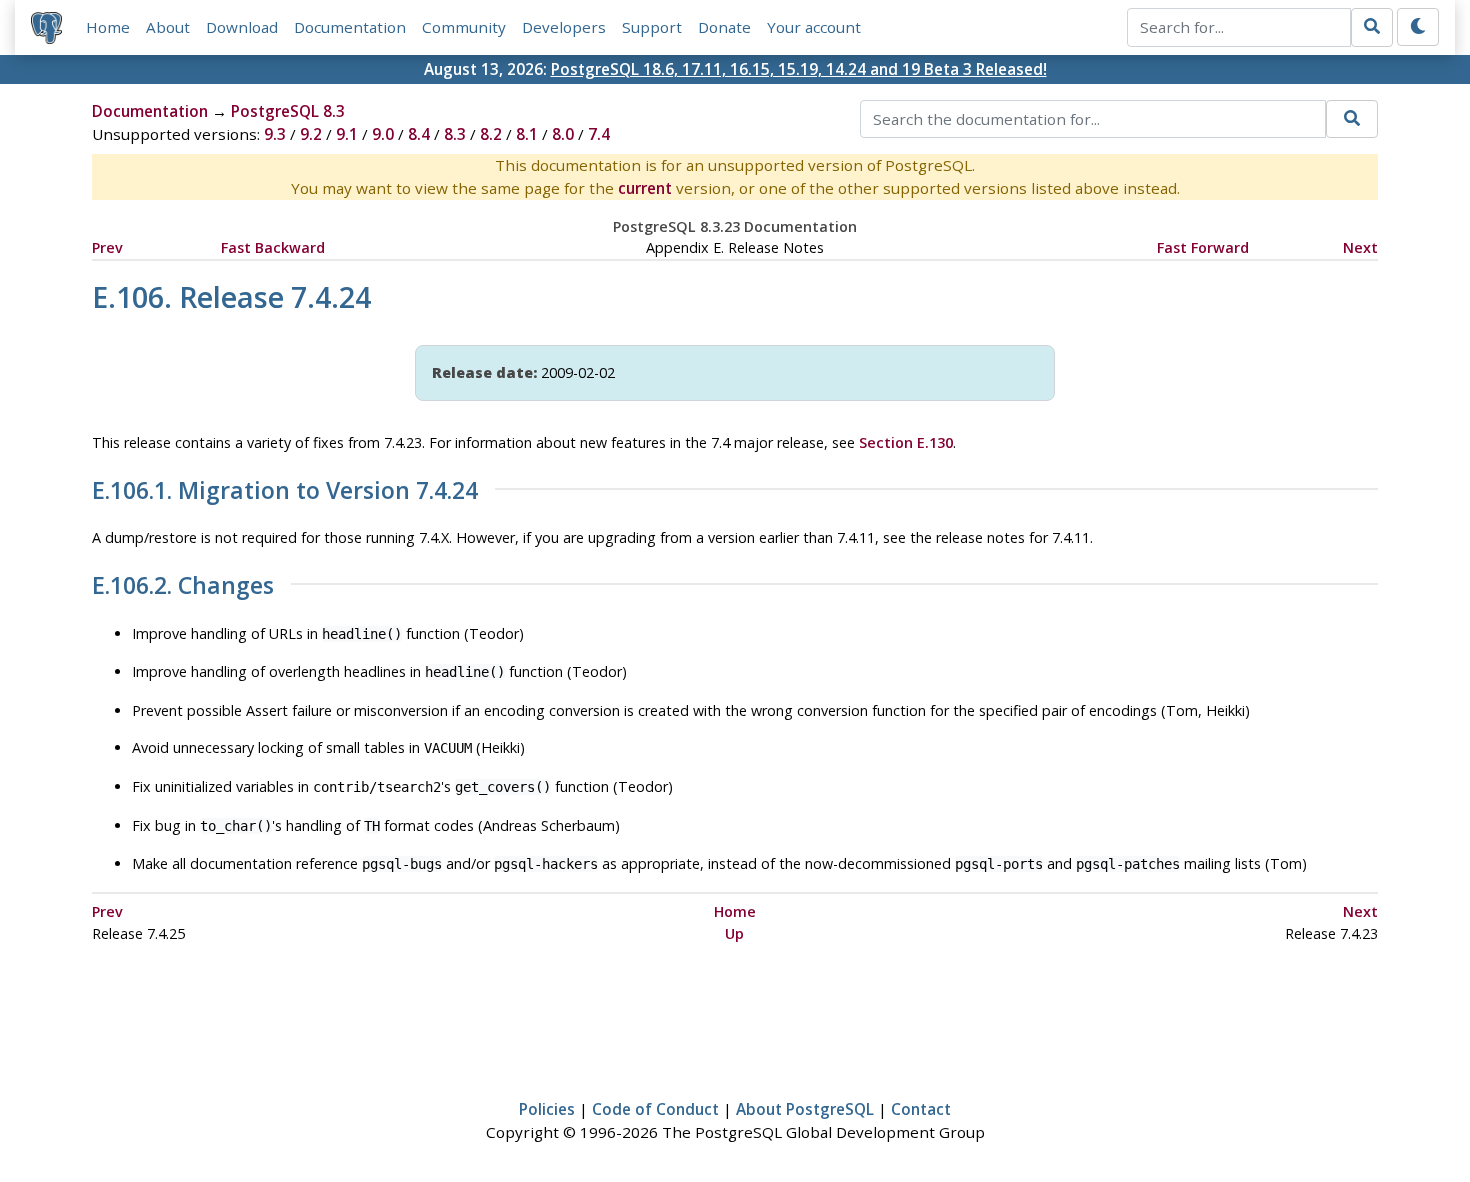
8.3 (455, 134)
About (168, 27)
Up (734, 933)
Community (464, 27)
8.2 (491, 134)
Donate (724, 27)
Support (652, 27)
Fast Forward (1203, 247)
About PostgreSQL (805, 1109)
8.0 (563, 134)
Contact (921, 1109)
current (645, 188)
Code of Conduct (655, 1109)
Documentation (350, 27)
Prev (107, 247)
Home (108, 27)
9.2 (311, 134)
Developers (564, 27)
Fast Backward (273, 247)
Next (1360, 247)
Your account (814, 27)
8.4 (419, 134)
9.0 (383, 134)
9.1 (347, 134)
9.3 (275, 134)
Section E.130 (906, 442)
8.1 (527, 134)
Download (242, 27)
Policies (547, 1109)
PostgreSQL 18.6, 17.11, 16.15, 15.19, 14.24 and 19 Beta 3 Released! (799, 69)
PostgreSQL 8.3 (288, 111)
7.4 (599, 134)
